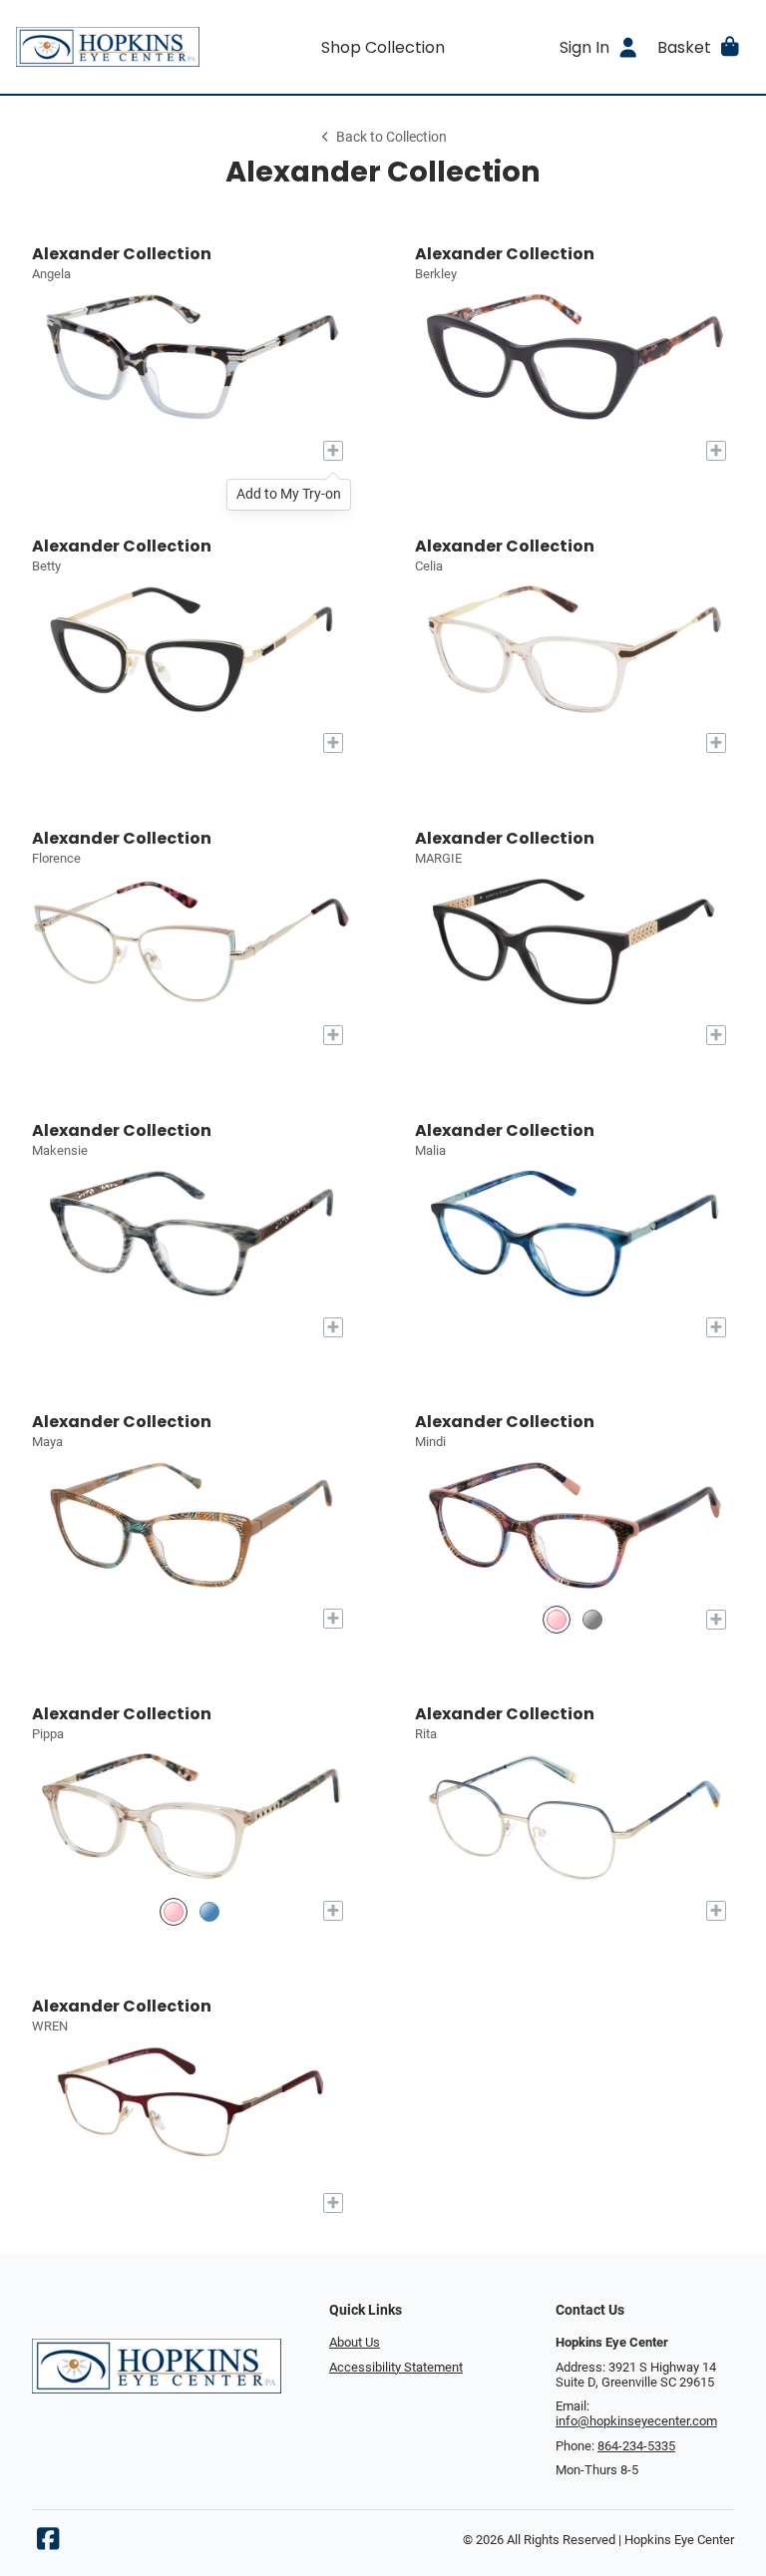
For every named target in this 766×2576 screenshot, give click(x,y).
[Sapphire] (209, 1911)
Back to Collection (391, 137)
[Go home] (108, 47)
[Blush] (174, 1911)
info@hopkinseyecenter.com (636, 2421)
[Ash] (592, 1619)
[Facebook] (48, 2544)
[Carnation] (557, 1619)
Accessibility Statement (396, 2367)
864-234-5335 (636, 2446)
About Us (355, 2342)
